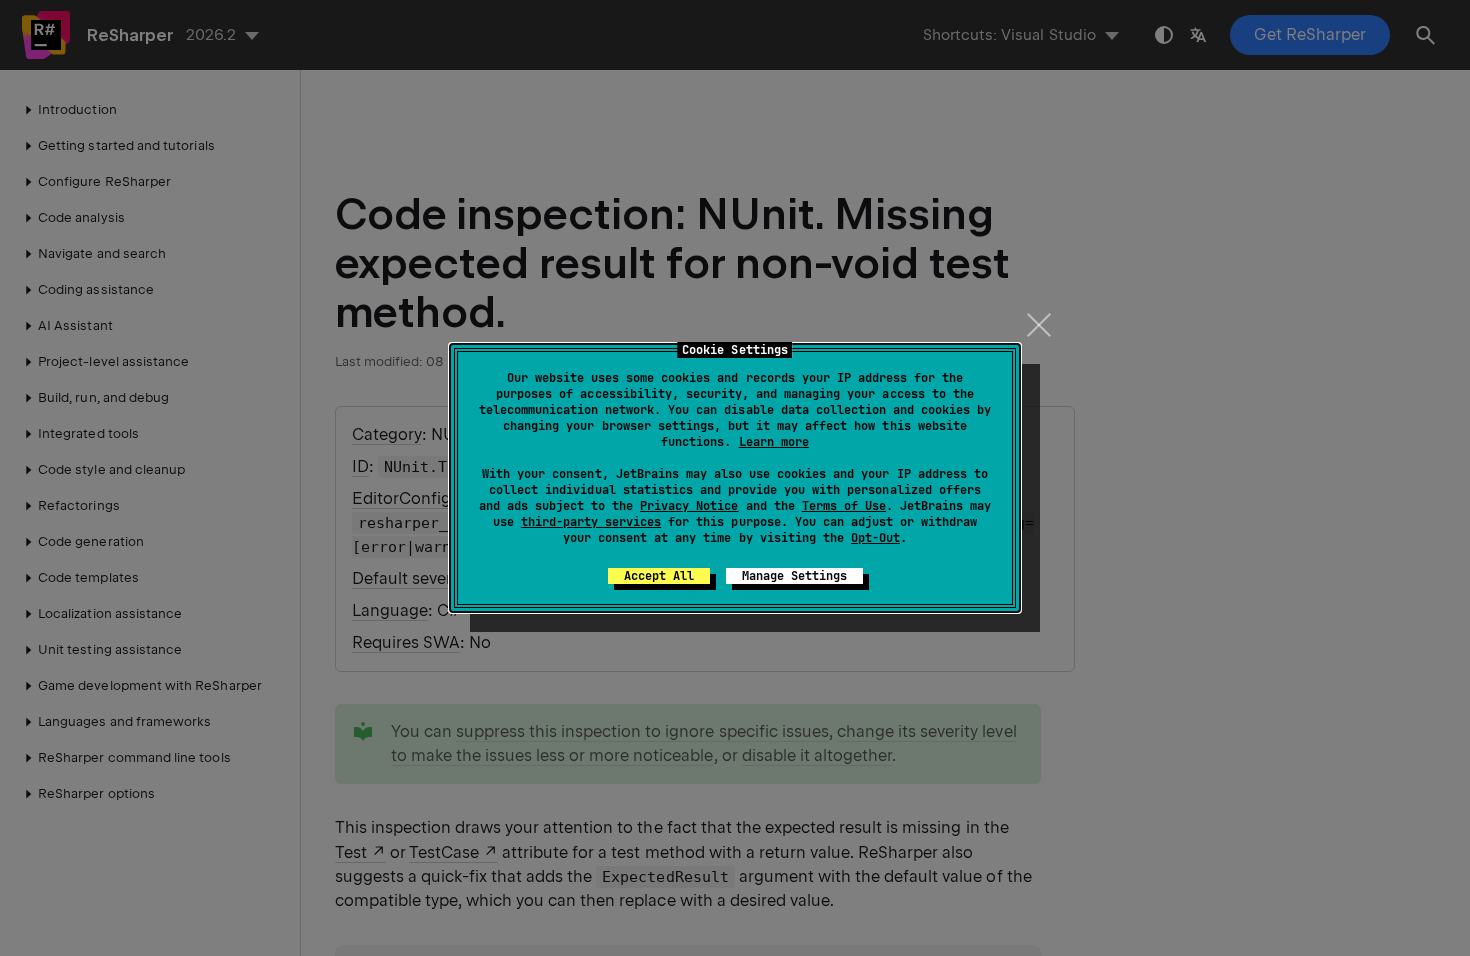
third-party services (591, 522)
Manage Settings (794, 576)
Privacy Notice (689, 506)
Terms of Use (844, 506)
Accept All (659, 576)
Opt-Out (875, 538)
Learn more (774, 442)
